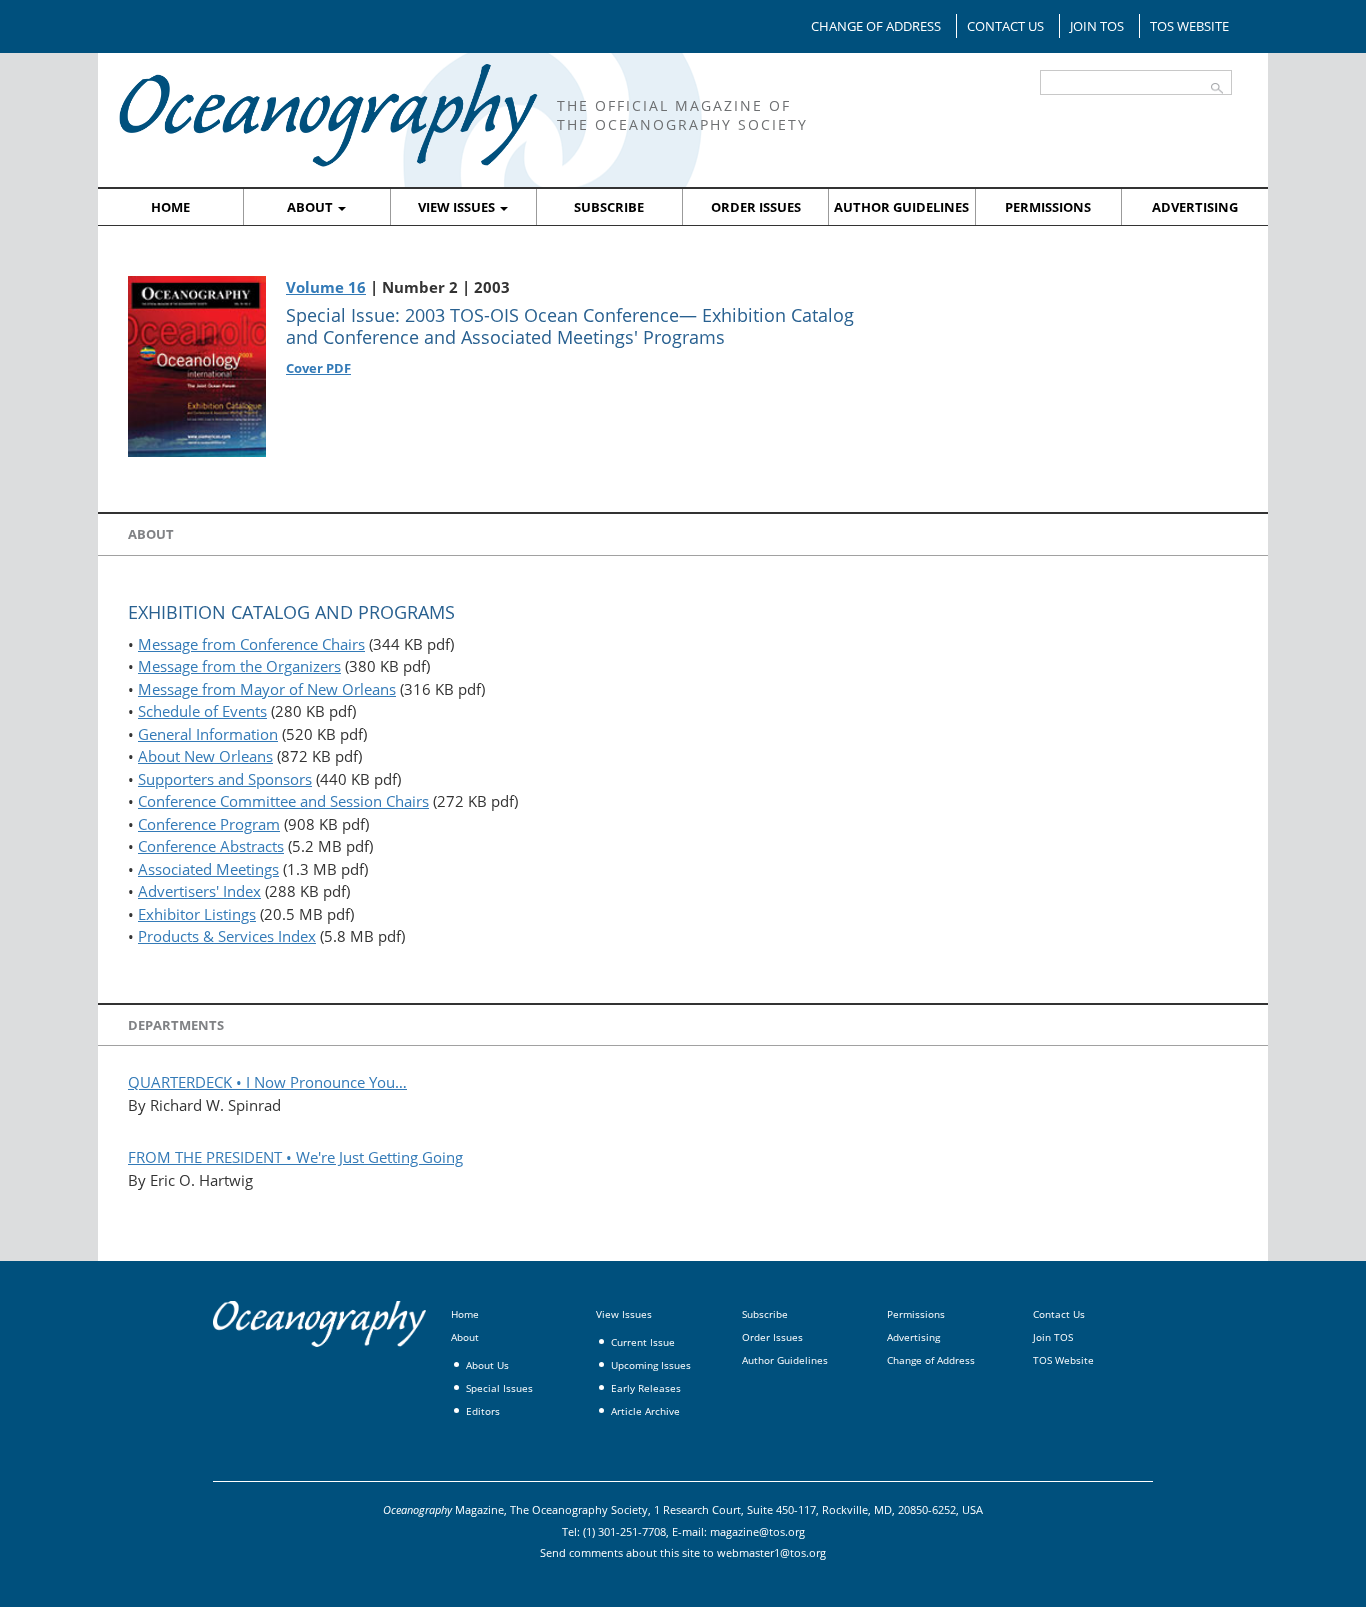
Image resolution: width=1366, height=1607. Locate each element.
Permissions (1048, 207)
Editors (483, 1411)
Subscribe (609, 207)
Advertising (1195, 207)
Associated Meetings (208, 869)
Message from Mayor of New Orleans (267, 689)
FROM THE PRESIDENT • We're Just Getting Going (295, 1157)
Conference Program (209, 824)
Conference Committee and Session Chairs (283, 801)
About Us (487, 1365)
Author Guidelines (901, 207)
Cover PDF (318, 368)
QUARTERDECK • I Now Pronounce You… (267, 1082)
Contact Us (1005, 26)
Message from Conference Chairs (251, 644)
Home (170, 207)
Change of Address (876, 26)
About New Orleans (205, 756)
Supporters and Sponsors (225, 779)
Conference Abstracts (211, 846)
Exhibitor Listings (197, 914)
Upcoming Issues (651, 1365)
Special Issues (499, 1388)
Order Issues (756, 207)
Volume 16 (326, 287)
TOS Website (1189, 26)
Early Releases (646, 1388)
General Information (208, 734)
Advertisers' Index (199, 891)
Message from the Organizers (239, 666)
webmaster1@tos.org (771, 1552)
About (311, 207)
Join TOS (1097, 26)
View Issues (458, 207)
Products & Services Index (227, 936)
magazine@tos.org (757, 1531)
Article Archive (645, 1411)
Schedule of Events (202, 711)
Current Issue (643, 1342)
